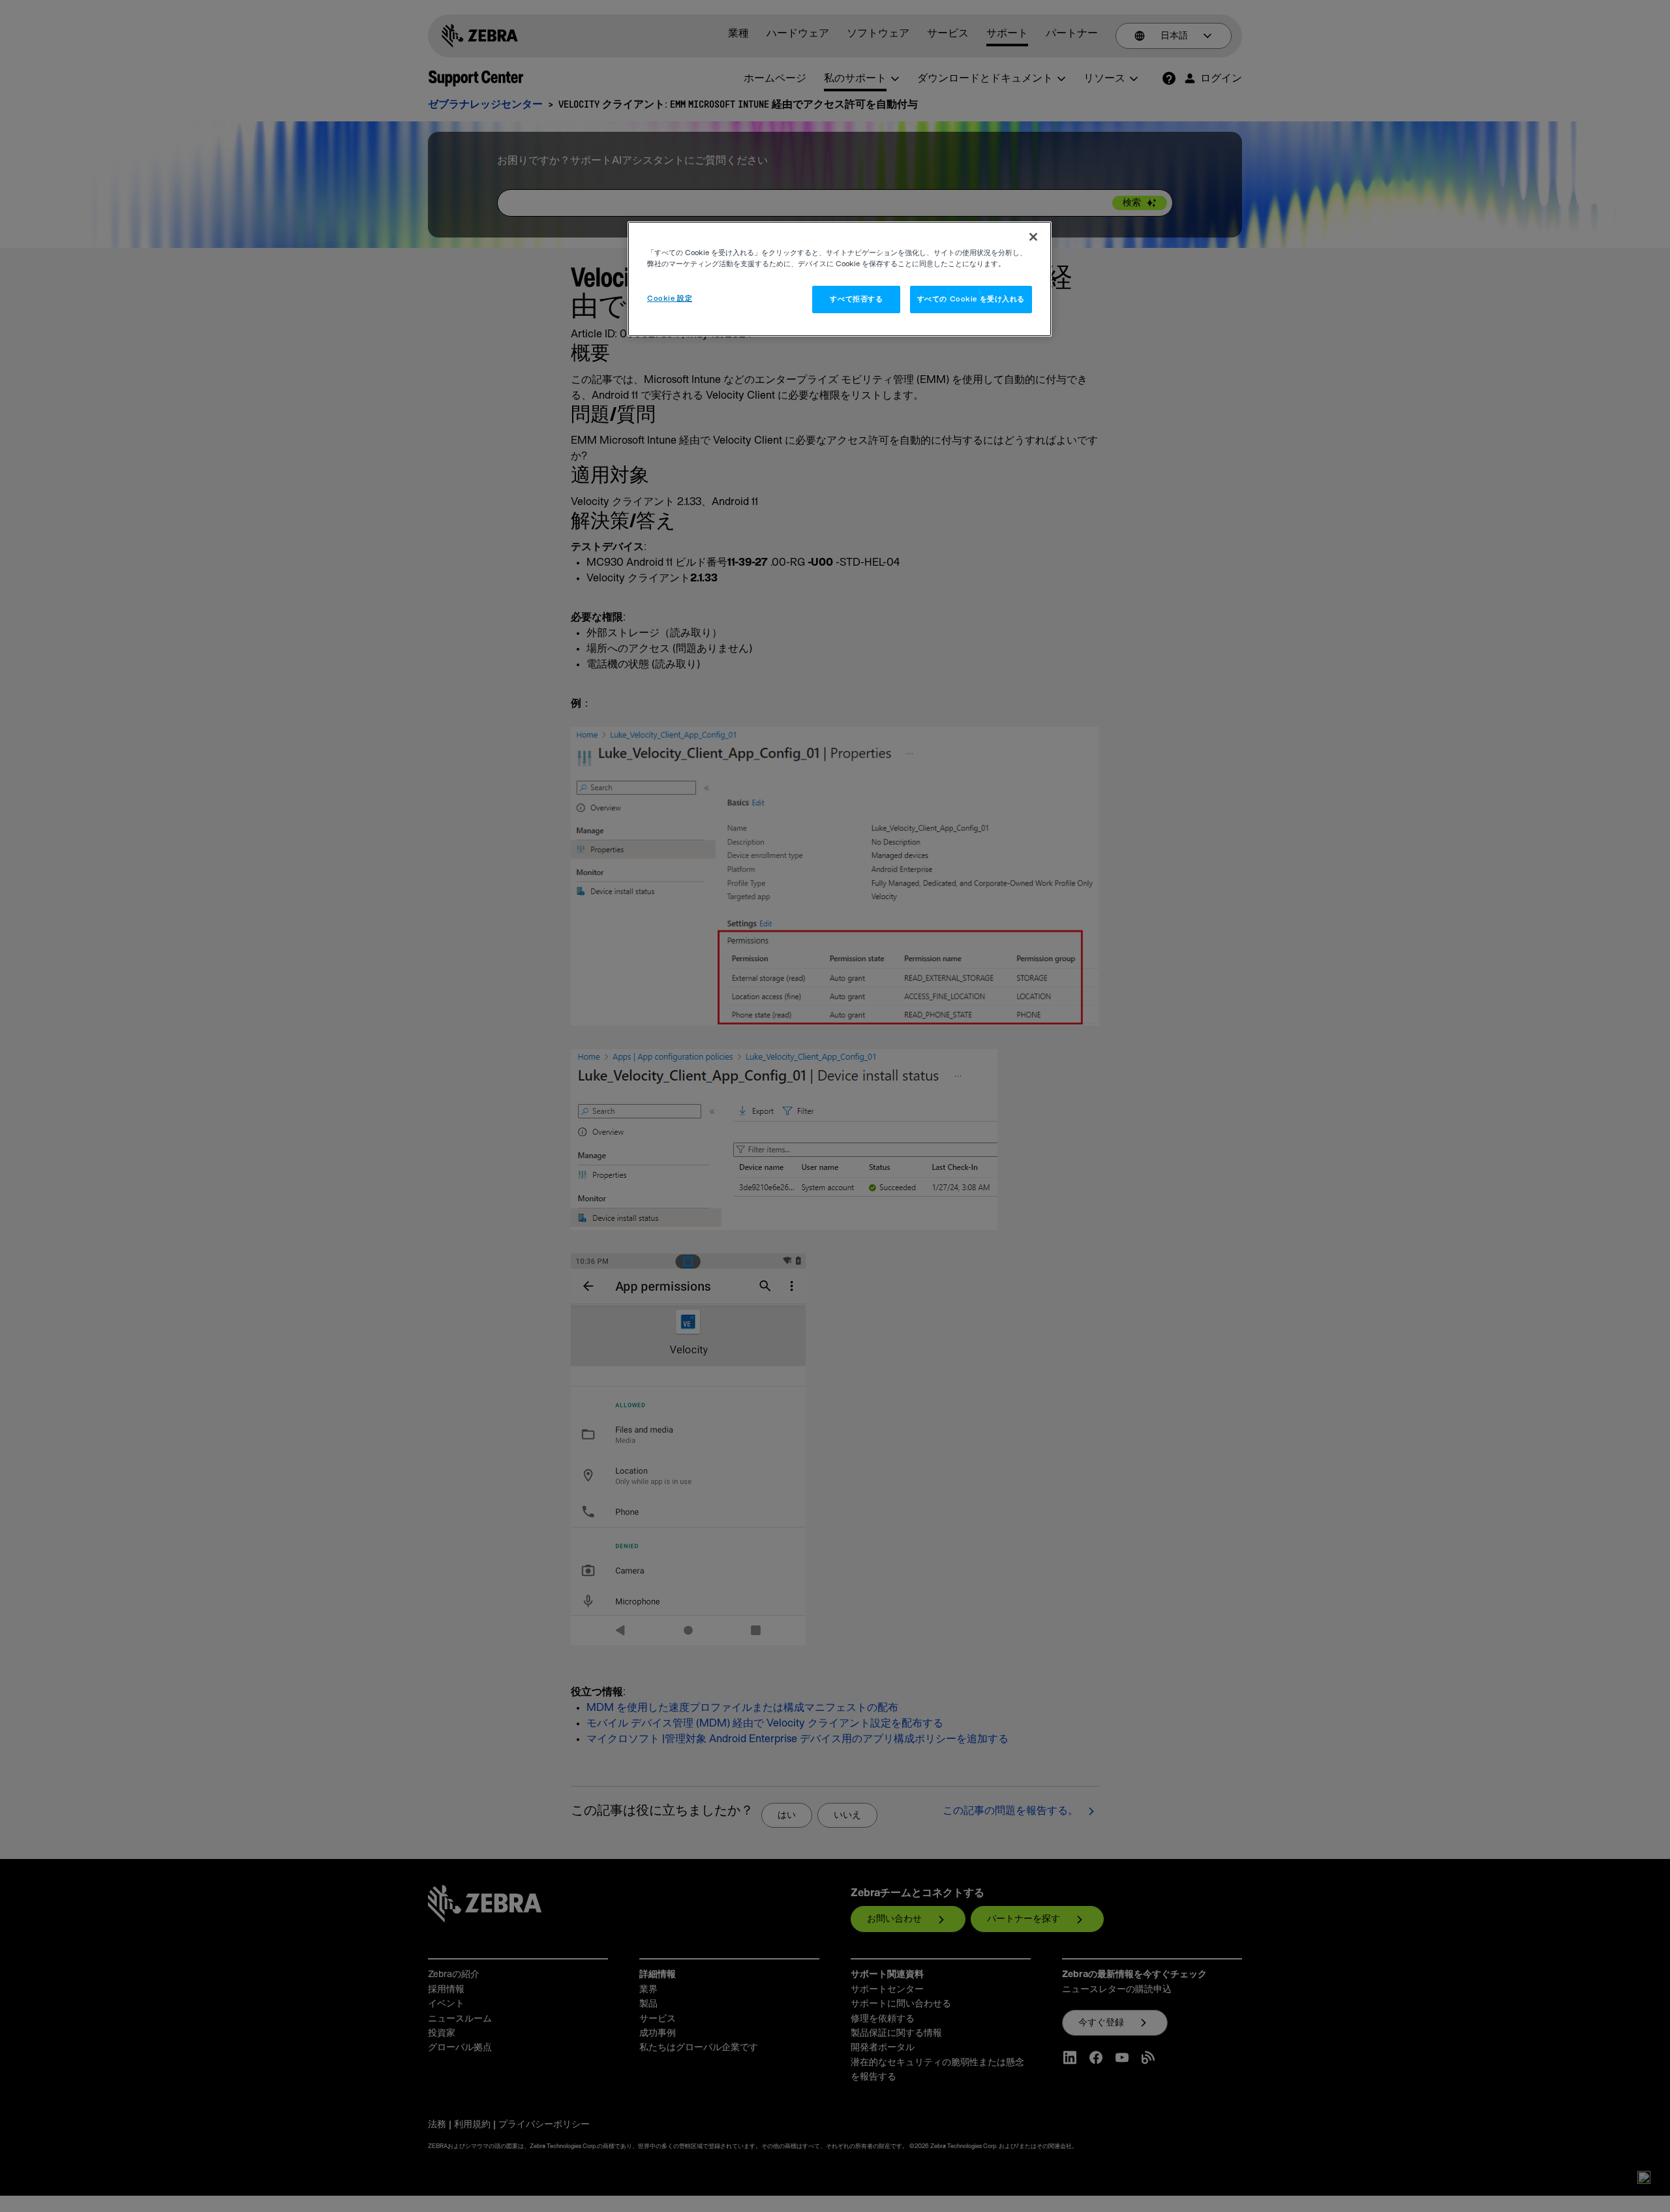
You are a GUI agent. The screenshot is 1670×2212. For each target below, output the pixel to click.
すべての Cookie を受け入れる (971, 299)
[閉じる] (1033, 237)
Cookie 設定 (670, 299)
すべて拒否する (856, 299)
